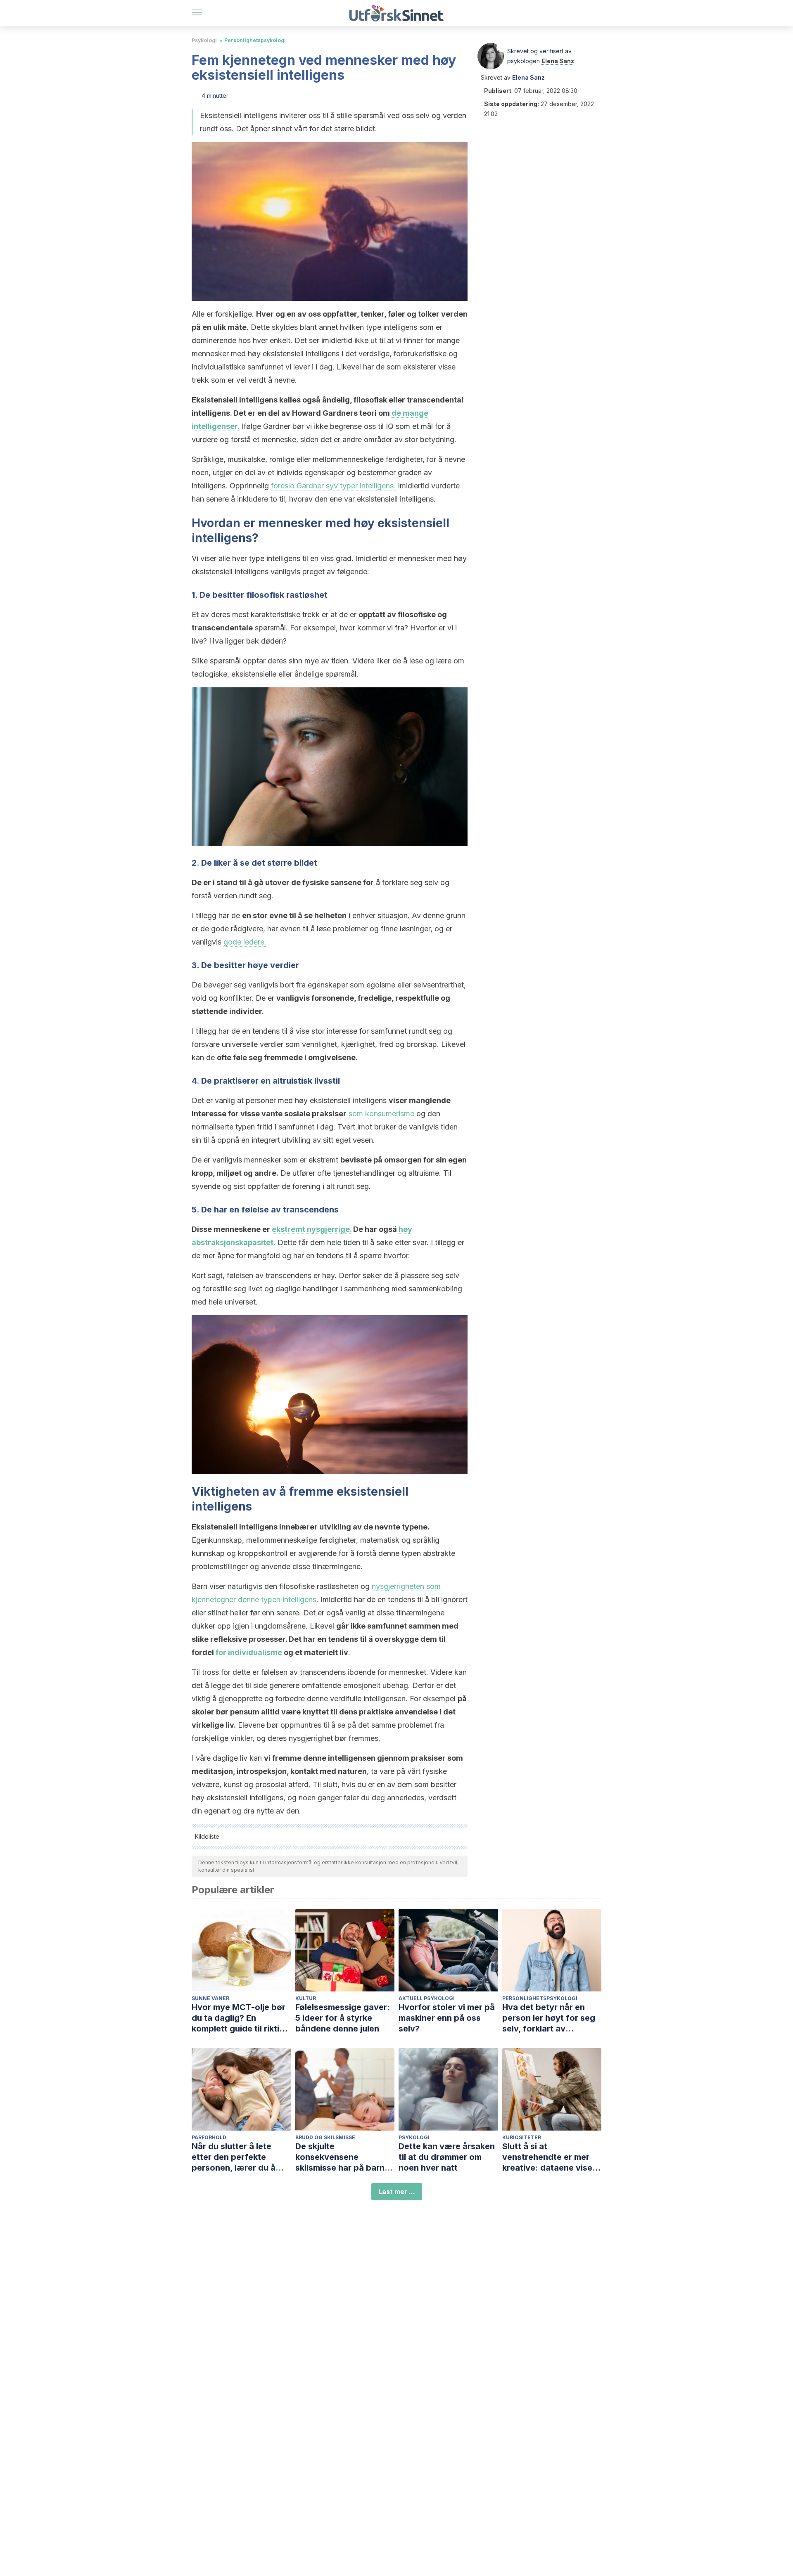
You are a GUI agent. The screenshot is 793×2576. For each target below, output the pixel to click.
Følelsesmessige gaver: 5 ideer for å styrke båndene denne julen (343, 2018)
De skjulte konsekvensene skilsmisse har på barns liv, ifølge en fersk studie (345, 2157)
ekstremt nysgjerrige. (312, 1229)
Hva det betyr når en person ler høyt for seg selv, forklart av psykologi (549, 2018)
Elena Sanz (558, 61)
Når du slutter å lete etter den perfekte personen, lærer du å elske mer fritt (234, 2157)
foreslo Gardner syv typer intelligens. (333, 486)
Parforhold (209, 2137)
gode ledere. (245, 942)
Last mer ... (397, 2192)
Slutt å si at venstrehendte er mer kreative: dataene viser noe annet (549, 2157)
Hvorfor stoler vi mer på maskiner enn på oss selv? (447, 2018)
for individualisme (249, 1652)
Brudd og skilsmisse (325, 2137)
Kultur (306, 1998)
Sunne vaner (210, 1998)
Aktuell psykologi (427, 1998)
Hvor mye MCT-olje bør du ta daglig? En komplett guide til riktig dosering (239, 2018)
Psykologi (204, 40)
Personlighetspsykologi (255, 40)
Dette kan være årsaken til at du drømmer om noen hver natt (447, 2157)
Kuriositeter (522, 2137)
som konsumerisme (381, 1114)
